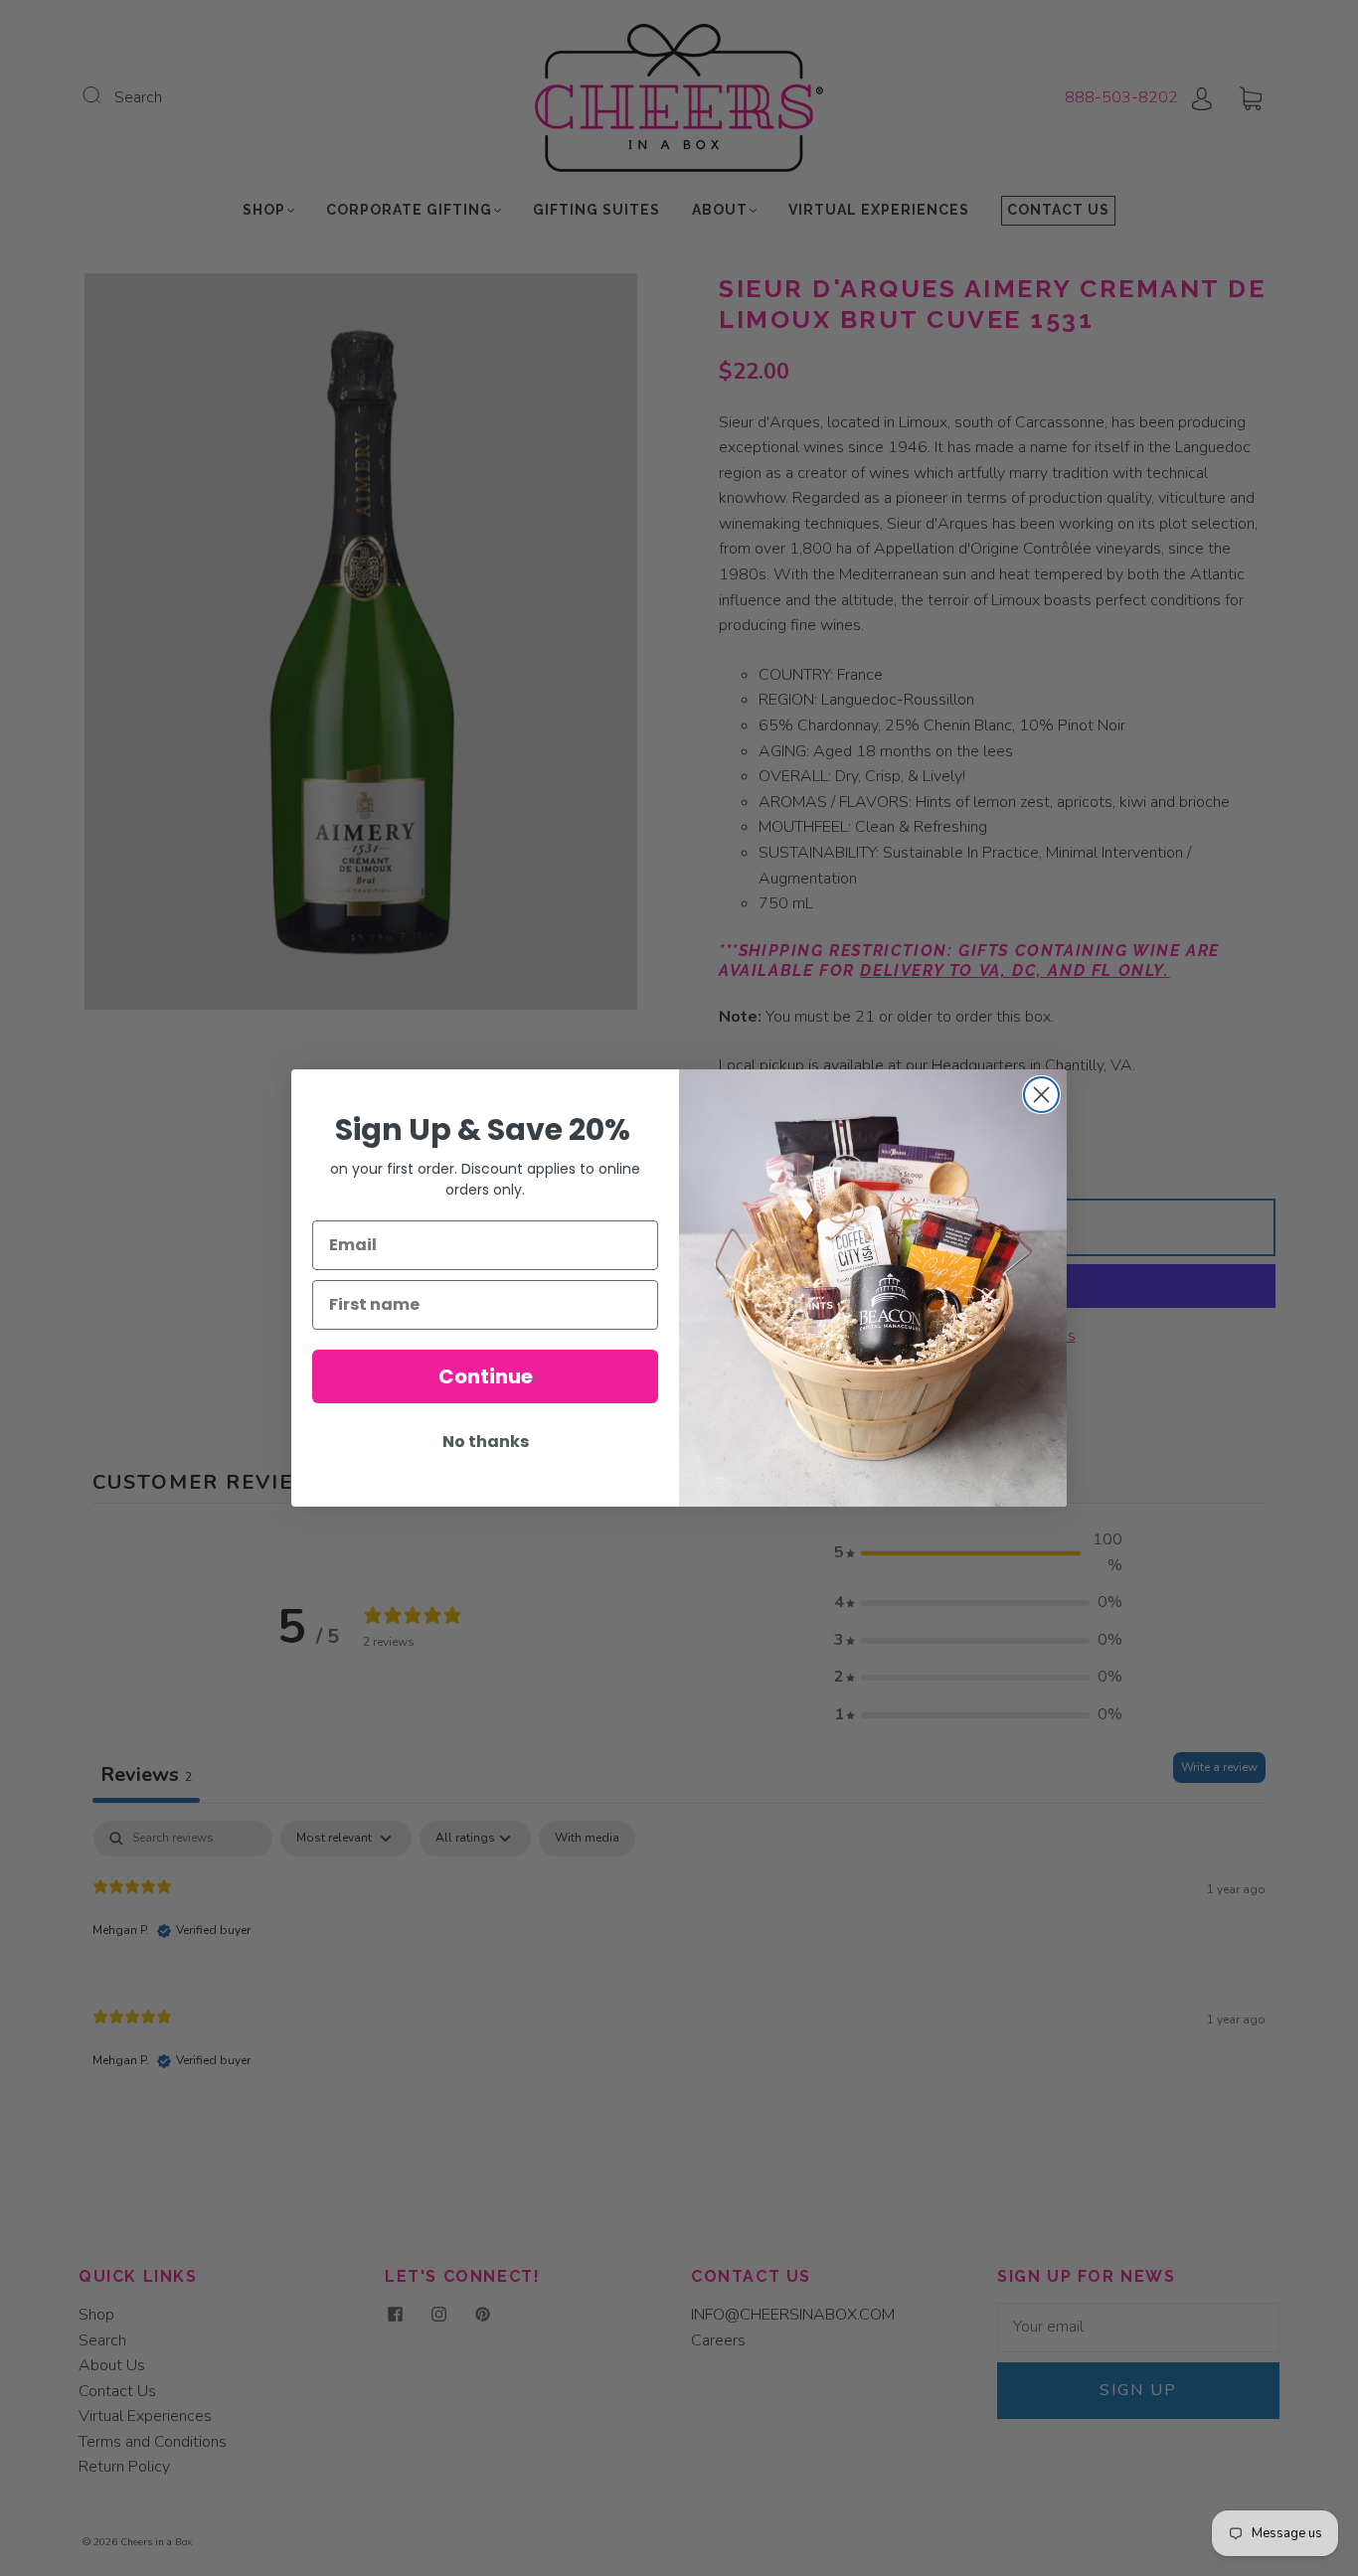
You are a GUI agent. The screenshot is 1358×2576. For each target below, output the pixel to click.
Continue (486, 1376)
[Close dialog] (1041, 1095)
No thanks (486, 1442)
